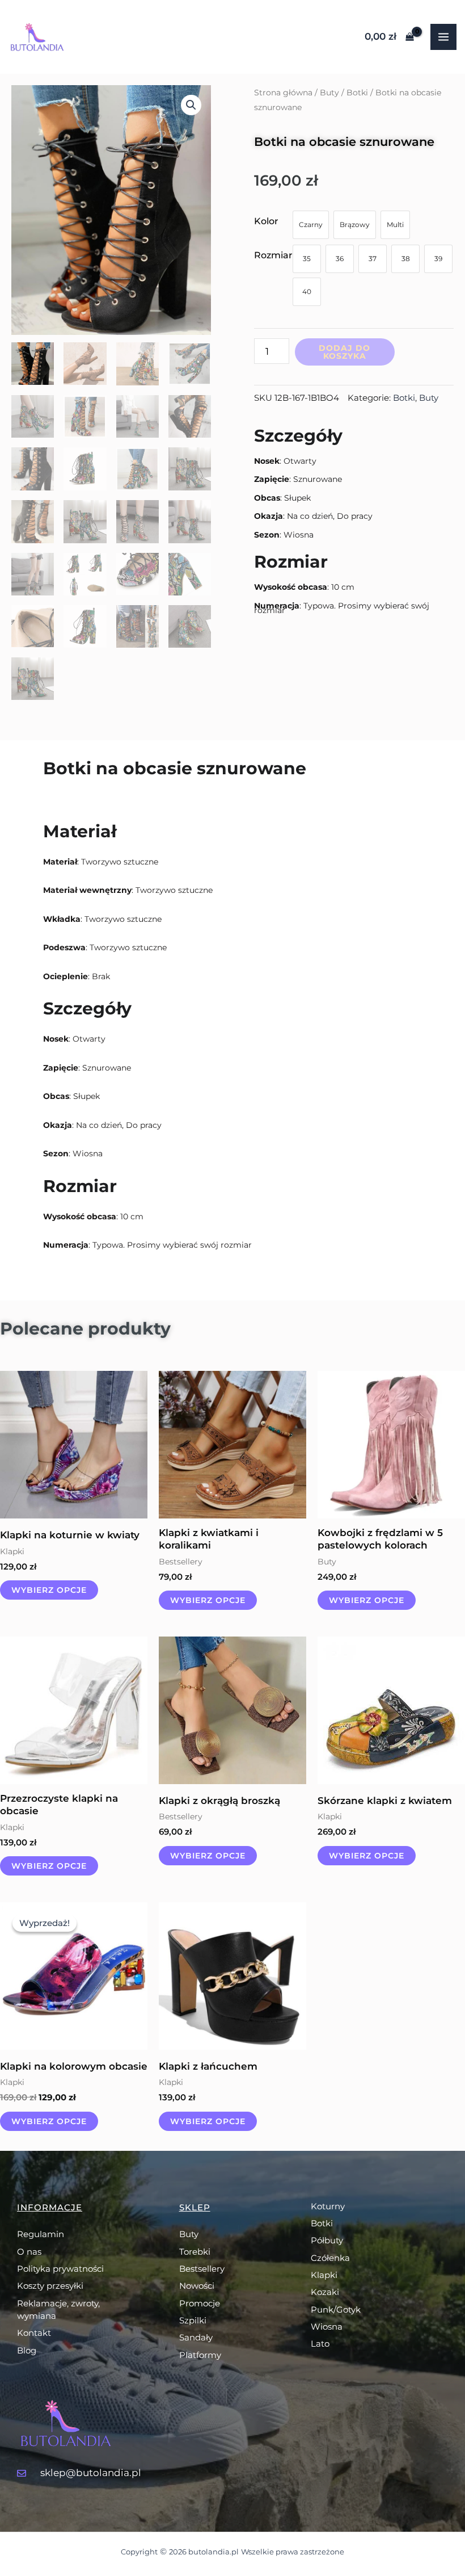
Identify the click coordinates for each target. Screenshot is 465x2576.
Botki (357, 93)
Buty (329, 93)
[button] (191, 105)
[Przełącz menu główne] (443, 37)
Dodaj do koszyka (344, 352)
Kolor (266, 221)
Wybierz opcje (49, 1590)
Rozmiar (273, 255)
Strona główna (283, 93)
